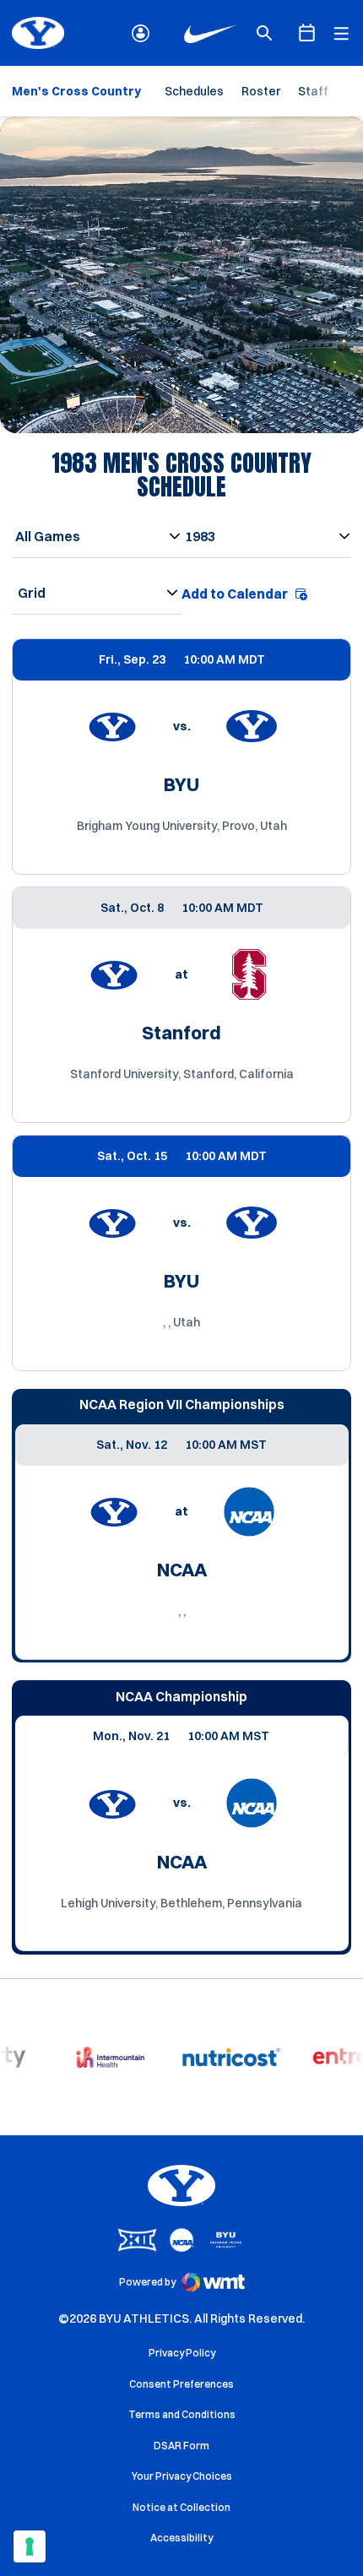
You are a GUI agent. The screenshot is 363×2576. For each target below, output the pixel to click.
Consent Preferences (181, 2384)
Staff (313, 91)
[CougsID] (141, 33)
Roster (261, 91)
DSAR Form (181, 2446)
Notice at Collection (181, 2507)
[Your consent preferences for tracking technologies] (30, 2546)
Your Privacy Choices (182, 2476)
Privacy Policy (182, 2353)
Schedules (194, 91)
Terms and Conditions (182, 2414)
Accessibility (181, 2537)
